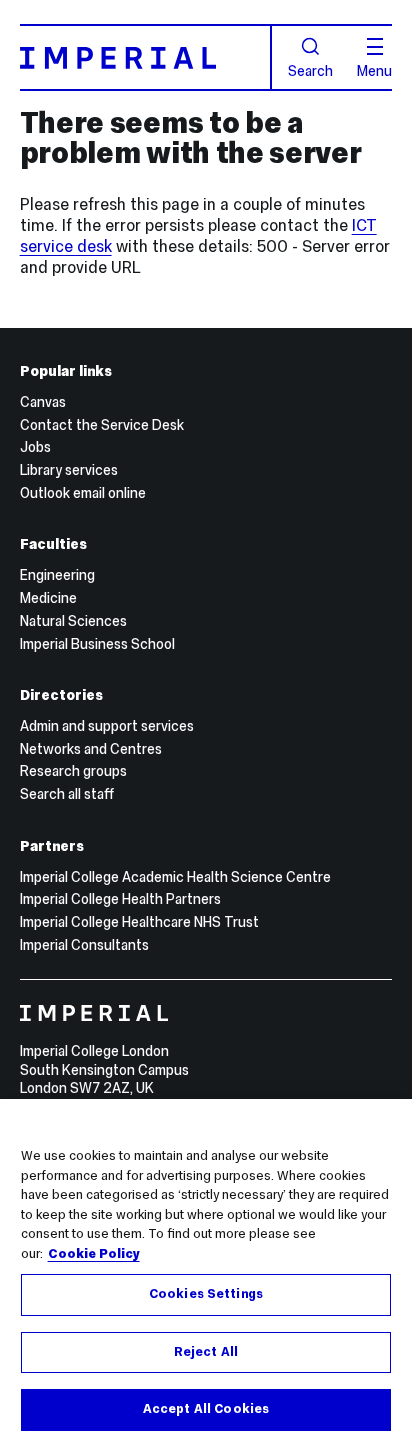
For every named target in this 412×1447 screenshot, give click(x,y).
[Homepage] (146, 57)
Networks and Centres (91, 749)
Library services (69, 470)
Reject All (206, 1352)
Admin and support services (107, 726)
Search (310, 70)
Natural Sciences (73, 621)
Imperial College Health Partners (120, 899)
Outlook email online (83, 493)
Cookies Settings (206, 1294)
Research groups (73, 771)
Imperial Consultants (84, 945)
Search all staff (67, 794)
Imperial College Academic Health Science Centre (175, 877)
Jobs (35, 447)
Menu (374, 70)
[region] (206, 1273)
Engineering (57, 575)
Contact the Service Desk (102, 425)
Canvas (43, 402)
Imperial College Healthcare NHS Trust (139, 922)
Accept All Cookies (206, 1409)
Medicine (48, 598)
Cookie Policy (94, 1254)
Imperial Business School (97, 644)
